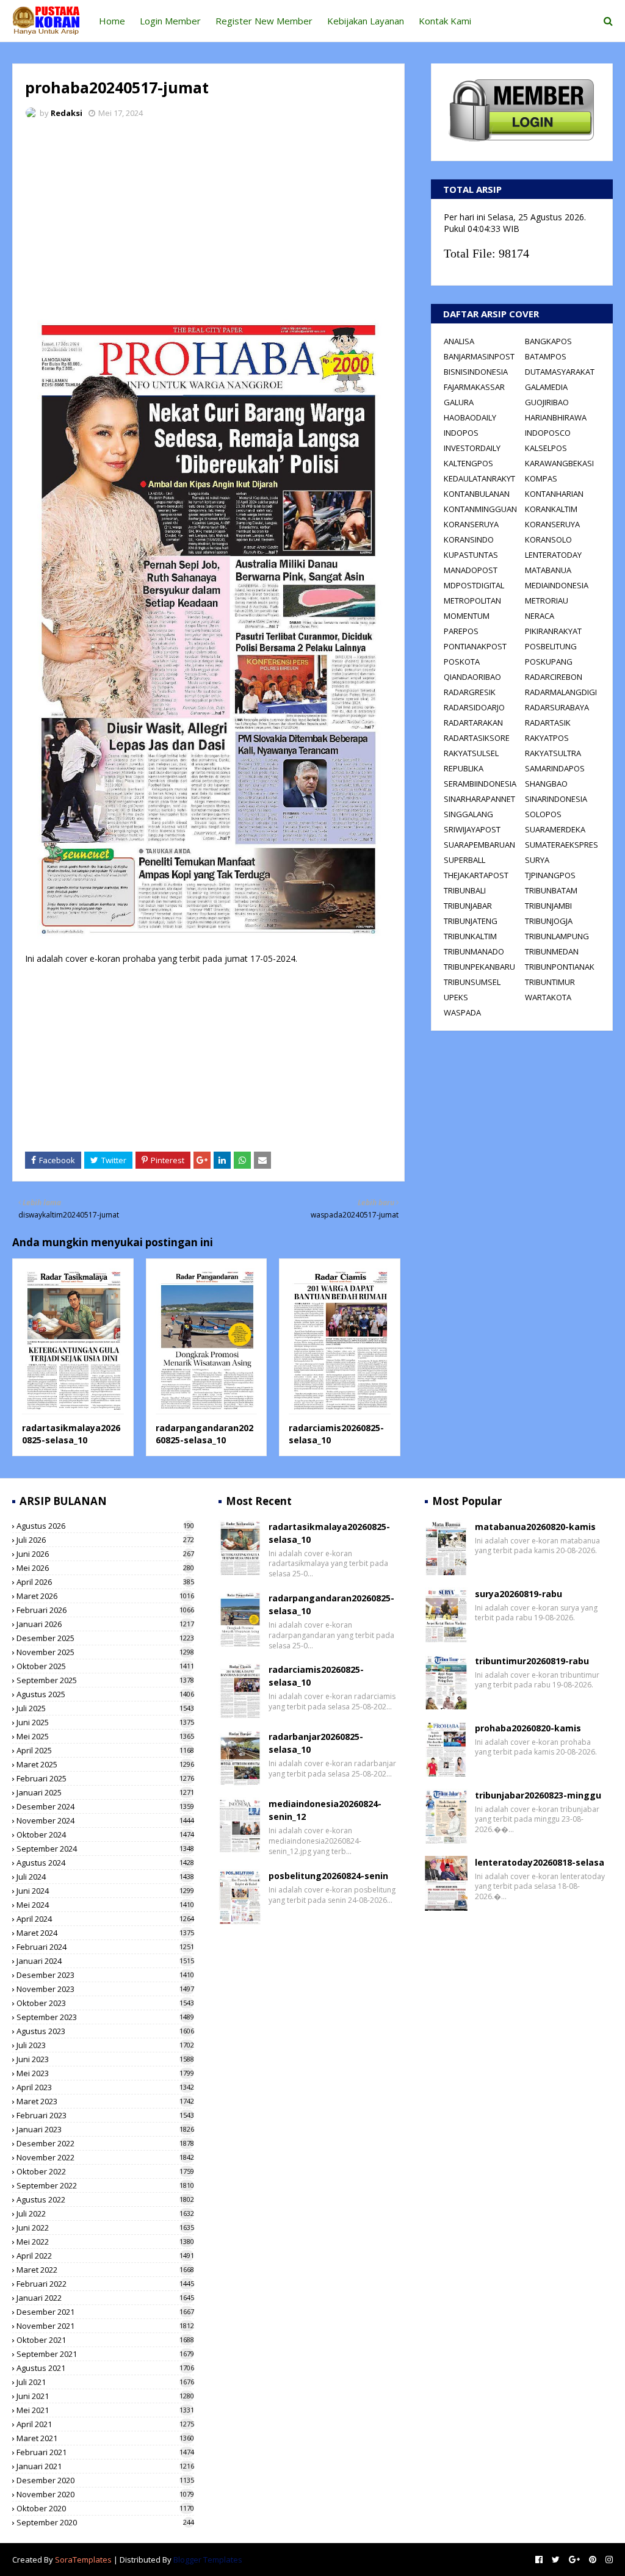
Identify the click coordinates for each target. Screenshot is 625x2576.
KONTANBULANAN (477, 494)
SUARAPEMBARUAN (479, 845)
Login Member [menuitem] (170, 21)
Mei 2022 (105, 2242)
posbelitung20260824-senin (328, 1876)
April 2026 (105, 1582)
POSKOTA (462, 662)
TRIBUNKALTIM (470, 936)
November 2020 (105, 2494)
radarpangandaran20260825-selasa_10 (204, 1434)
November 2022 (105, 2157)
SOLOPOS (543, 814)
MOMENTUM (467, 616)
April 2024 (105, 1919)
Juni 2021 (105, 2396)
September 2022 (105, 2185)
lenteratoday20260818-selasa (540, 1862)
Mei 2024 (105, 1905)
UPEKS (456, 997)
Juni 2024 (105, 1891)
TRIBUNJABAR (468, 906)
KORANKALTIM (551, 509)
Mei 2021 (105, 2410)
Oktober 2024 (105, 1835)
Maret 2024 (105, 1933)
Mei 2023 (105, 2073)
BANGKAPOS (548, 341)
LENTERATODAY (553, 555)
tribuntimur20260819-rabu (532, 1661)
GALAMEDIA (546, 387)
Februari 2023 (105, 2115)
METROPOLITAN (472, 601)
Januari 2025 (105, 1792)
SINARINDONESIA (556, 799)
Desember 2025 (105, 1638)
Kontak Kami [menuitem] (445, 21)
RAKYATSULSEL (471, 753)
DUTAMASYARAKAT (560, 372)
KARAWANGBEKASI (559, 463)
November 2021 (105, 2326)
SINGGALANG (468, 814)
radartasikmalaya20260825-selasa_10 (71, 1434)
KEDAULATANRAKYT (479, 478)
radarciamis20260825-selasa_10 (316, 1676)
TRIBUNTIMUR (550, 982)
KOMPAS (541, 478)
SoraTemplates (83, 2560)
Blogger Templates (208, 2560)
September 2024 (105, 1849)
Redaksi (67, 113)
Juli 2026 (105, 1540)
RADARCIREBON (554, 677)
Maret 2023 (105, 2101)
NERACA (540, 616)
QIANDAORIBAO (472, 677)
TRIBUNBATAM (551, 890)
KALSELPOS (546, 448)
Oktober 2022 (105, 2171)
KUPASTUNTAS (471, 555)
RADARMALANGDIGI (561, 692)
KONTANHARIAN (554, 494)
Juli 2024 (105, 1877)
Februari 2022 (105, 2284)
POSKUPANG (549, 662)
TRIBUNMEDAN (552, 951)
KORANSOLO (548, 539)
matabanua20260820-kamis (535, 1527)
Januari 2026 (105, 1624)
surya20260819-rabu (518, 1594)
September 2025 (105, 1680)
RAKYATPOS (547, 738)
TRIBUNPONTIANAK (560, 967)
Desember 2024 (105, 1806)
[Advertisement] (208, 220)
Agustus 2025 (105, 1694)
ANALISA (459, 341)
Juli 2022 (105, 2213)
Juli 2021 (105, 2382)
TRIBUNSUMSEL (472, 982)
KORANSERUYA (471, 524)
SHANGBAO (546, 784)
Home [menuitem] (112, 21)
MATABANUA (548, 570)
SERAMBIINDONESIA (480, 784)
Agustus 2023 (105, 2031)
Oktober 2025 (105, 1666)
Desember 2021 (105, 2312)
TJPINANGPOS (550, 875)
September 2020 (105, 2522)
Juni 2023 (105, 2059)
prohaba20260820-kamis (528, 1728)
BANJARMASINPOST (479, 356)
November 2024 (105, 1820)
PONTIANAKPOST (475, 646)
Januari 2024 (105, 1961)
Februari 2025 (105, 1778)
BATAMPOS (546, 356)
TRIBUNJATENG (471, 921)
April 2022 (105, 2256)
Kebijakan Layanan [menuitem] (366, 21)
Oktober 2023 (105, 2003)
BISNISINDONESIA (476, 372)
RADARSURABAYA (557, 707)
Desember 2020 (105, 2480)
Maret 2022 (105, 2270)
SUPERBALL (464, 860)
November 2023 (105, 1989)
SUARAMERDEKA (555, 829)
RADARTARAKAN (473, 723)
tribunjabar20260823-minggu (538, 1795)
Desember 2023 (105, 1975)
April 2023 (105, 2087)
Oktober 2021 (105, 2340)
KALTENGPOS (468, 463)
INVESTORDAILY (472, 448)
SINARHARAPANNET (479, 799)
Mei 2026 (105, 1568)
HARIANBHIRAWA (556, 417)
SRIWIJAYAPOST (472, 829)
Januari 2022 (105, 2298)
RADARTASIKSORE (477, 738)
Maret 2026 (105, 1596)
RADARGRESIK (470, 692)
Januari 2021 (105, 2466)
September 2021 (105, 2354)
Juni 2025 (105, 1722)
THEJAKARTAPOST (476, 875)
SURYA (537, 860)
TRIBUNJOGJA (549, 921)
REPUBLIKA (464, 768)
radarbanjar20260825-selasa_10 (316, 1743)
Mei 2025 (105, 1736)
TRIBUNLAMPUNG (557, 936)
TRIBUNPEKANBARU (479, 967)
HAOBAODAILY (470, 417)
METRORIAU (547, 601)
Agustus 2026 (105, 1526)
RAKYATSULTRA (553, 753)
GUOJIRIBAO (547, 402)
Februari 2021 (105, 2452)
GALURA (459, 402)
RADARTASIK (548, 723)
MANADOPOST (471, 570)
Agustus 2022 (105, 2199)
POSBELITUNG (551, 646)
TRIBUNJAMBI (548, 906)
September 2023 (105, 2017)
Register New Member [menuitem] (264, 21)
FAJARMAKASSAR (474, 387)
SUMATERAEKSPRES (562, 845)
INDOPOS (461, 433)
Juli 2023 (105, 2045)
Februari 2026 (105, 1610)
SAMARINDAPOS (555, 768)
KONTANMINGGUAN (480, 509)
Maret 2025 (105, 1764)
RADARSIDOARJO (474, 707)
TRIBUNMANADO (474, 951)
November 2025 (105, 1652)
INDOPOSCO (548, 433)
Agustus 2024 (105, 1863)
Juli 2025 (105, 1708)
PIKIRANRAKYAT (553, 631)
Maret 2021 (105, 2438)
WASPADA (462, 1012)
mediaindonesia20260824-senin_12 (325, 1810)
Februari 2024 (105, 1947)
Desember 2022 (105, 2143)
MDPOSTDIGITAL (474, 585)
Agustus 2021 (105, 2368)
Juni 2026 (105, 1554)
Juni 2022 (105, 2228)
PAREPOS (461, 631)
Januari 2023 (105, 2129)
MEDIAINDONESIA (557, 585)
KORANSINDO (469, 539)
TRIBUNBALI (465, 890)
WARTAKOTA (548, 997)
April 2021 (105, 2424)
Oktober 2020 (105, 2508)
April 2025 (105, 1750)
